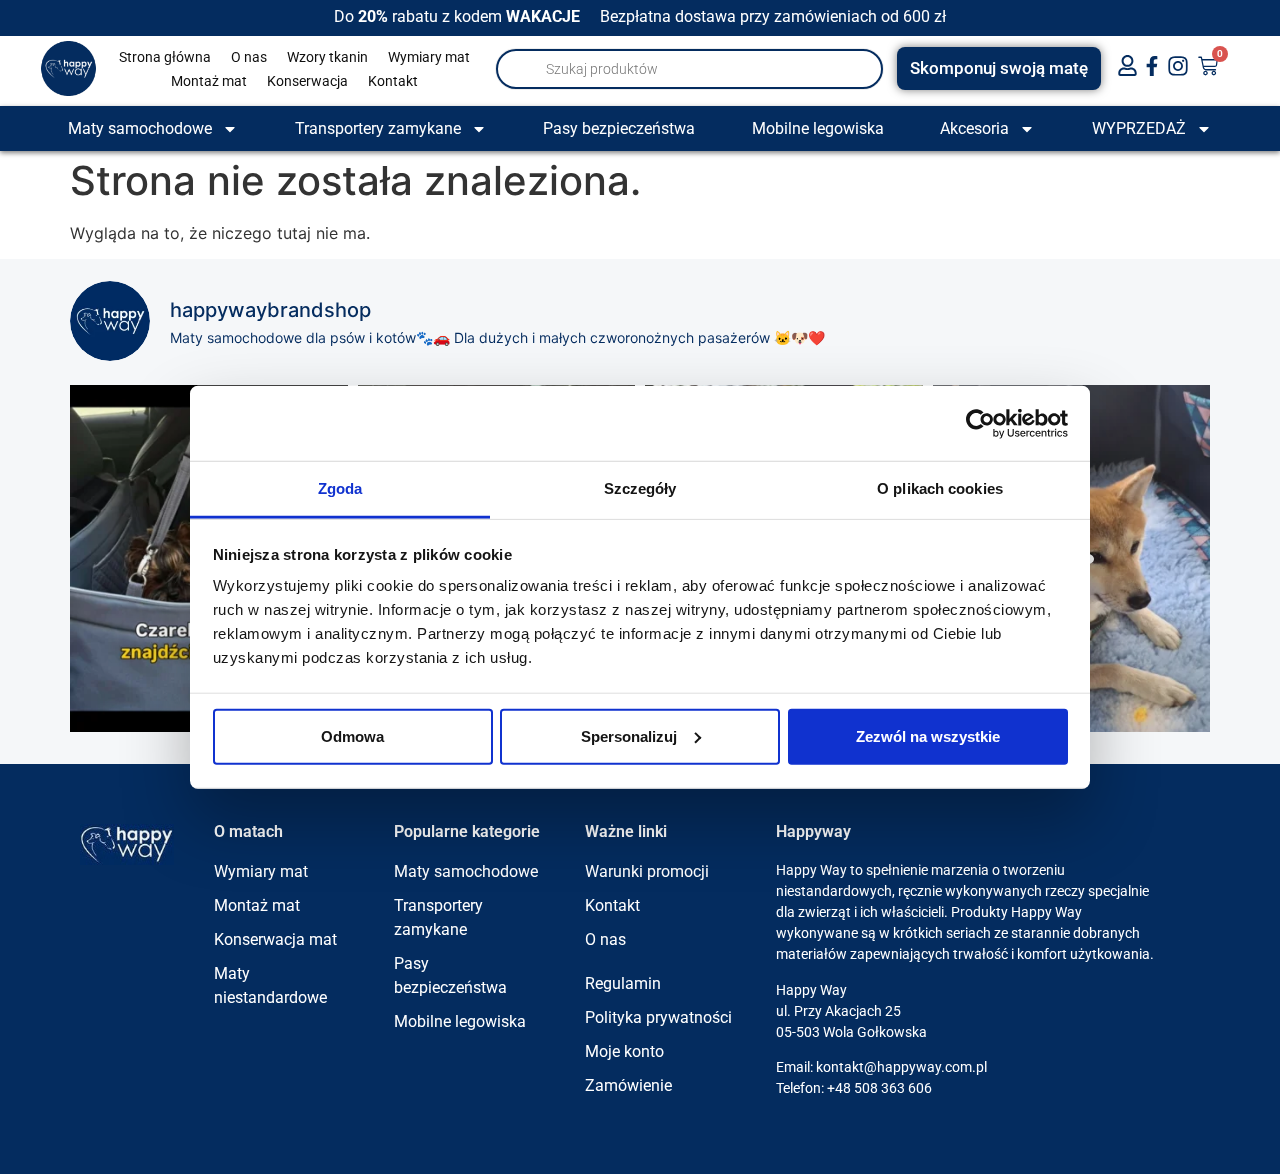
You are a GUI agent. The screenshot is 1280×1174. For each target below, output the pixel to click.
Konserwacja (307, 81)
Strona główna (165, 57)
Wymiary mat (429, 57)
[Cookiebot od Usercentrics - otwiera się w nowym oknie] (980, 423)
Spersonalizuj (629, 735)
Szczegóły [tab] (640, 488)
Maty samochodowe (140, 128)
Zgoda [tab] (340, 488)
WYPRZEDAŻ (1139, 128)
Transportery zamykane (378, 128)
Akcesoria (974, 128)
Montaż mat (209, 81)
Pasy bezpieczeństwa (619, 128)
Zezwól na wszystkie (928, 735)
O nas (249, 57)
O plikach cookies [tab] (940, 488)
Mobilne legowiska (818, 128)
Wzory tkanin (327, 57)
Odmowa (352, 735)
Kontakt (393, 81)
